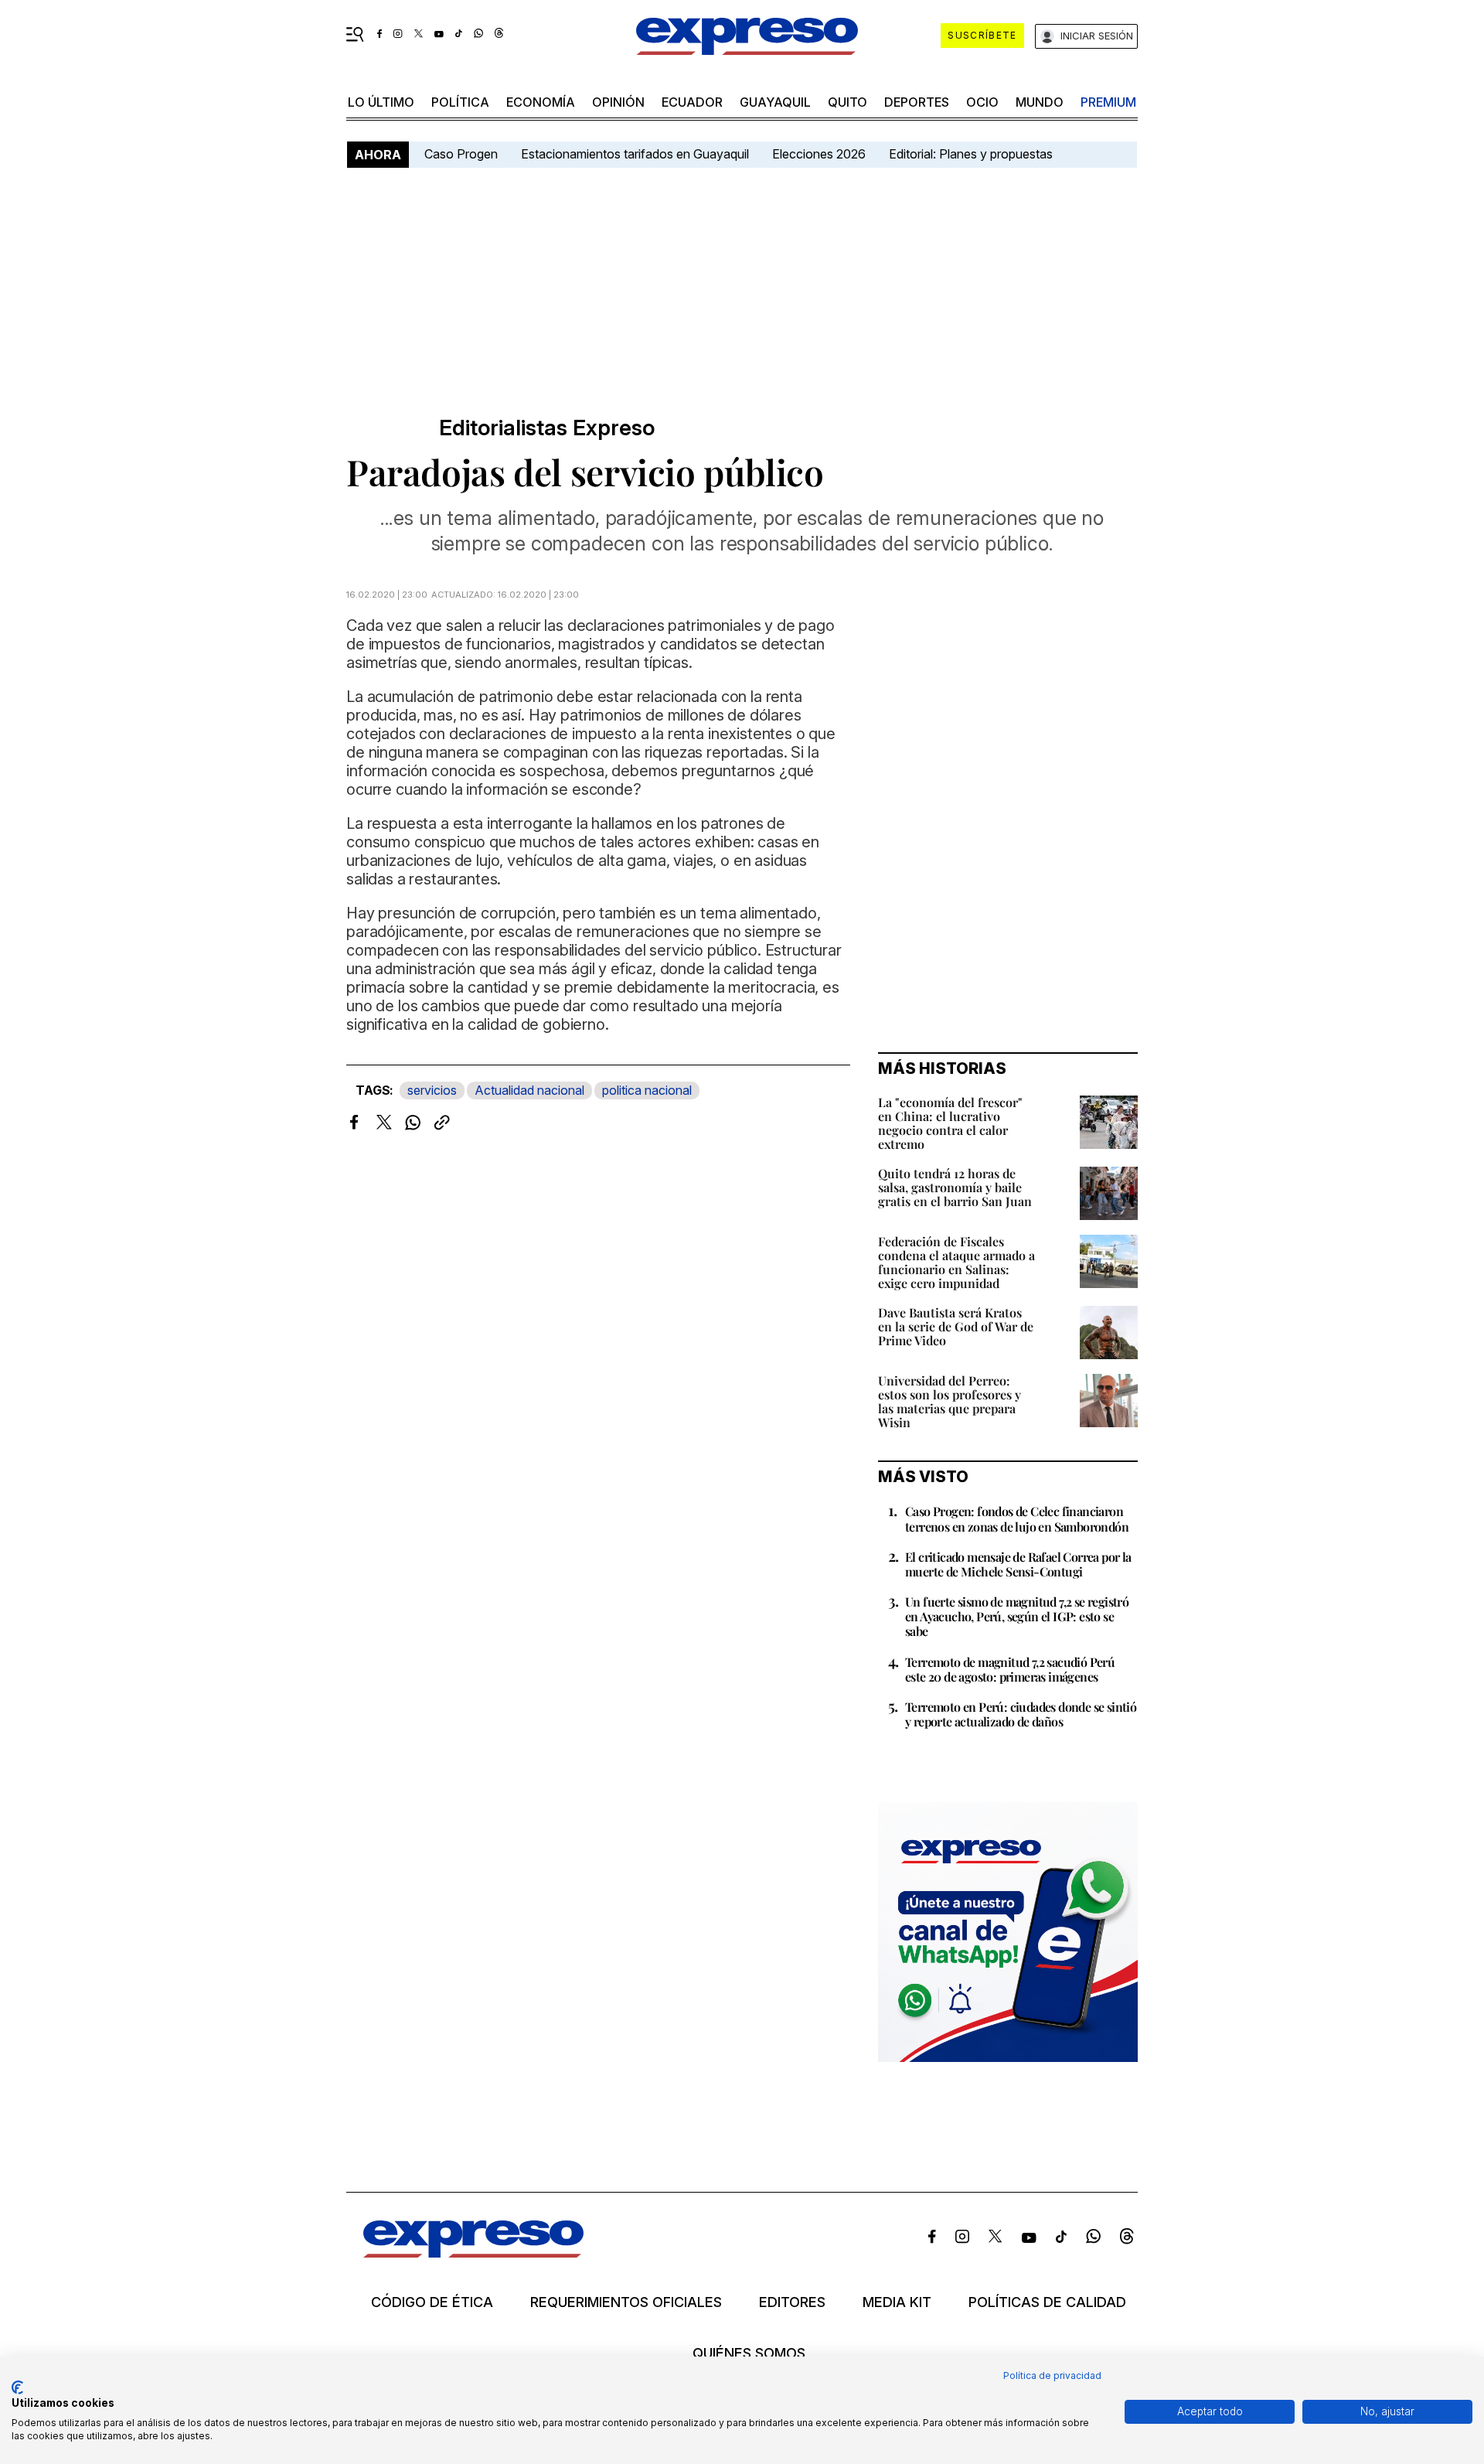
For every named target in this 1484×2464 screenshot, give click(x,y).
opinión (618, 102)
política (460, 102)
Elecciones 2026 (819, 154)
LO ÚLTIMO (381, 102)
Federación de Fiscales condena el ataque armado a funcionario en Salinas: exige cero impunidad (956, 1262)
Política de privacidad (1052, 2375)
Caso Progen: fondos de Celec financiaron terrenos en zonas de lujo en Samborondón (1017, 1518)
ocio (982, 102)
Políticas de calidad (1047, 2302)
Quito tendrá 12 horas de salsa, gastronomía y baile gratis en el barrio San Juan (955, 1187)
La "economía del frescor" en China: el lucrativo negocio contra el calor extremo (950, 1123)
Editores (792, 2302)
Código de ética (432, 2302)
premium (1108, 102)
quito (848, 102)
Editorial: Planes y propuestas (971, 154)
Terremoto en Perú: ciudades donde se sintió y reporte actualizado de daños (1021, 1714)
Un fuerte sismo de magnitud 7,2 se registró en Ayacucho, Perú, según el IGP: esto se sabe (1017, 1616)
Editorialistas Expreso (547, 428)
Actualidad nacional (529, 1090)
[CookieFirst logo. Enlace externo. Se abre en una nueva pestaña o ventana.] (17, 2387)
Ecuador (692, 102)
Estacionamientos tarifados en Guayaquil (635, 154)
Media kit (897, 2302)
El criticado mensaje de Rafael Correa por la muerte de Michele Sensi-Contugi (1018, 1564)
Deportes (917, 102)
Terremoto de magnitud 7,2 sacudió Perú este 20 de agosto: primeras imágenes (1010, 1669)
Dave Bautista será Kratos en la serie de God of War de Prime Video (956, 1326)
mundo (1040, 102)
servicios (432, 1090)
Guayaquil (775, 102)
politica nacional (647, 1090)
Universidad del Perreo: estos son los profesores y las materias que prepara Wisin (950, 1401)
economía (541, 102)
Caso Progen (461, 154)
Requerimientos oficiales (626, 2302)
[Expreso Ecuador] (473, 2253)
